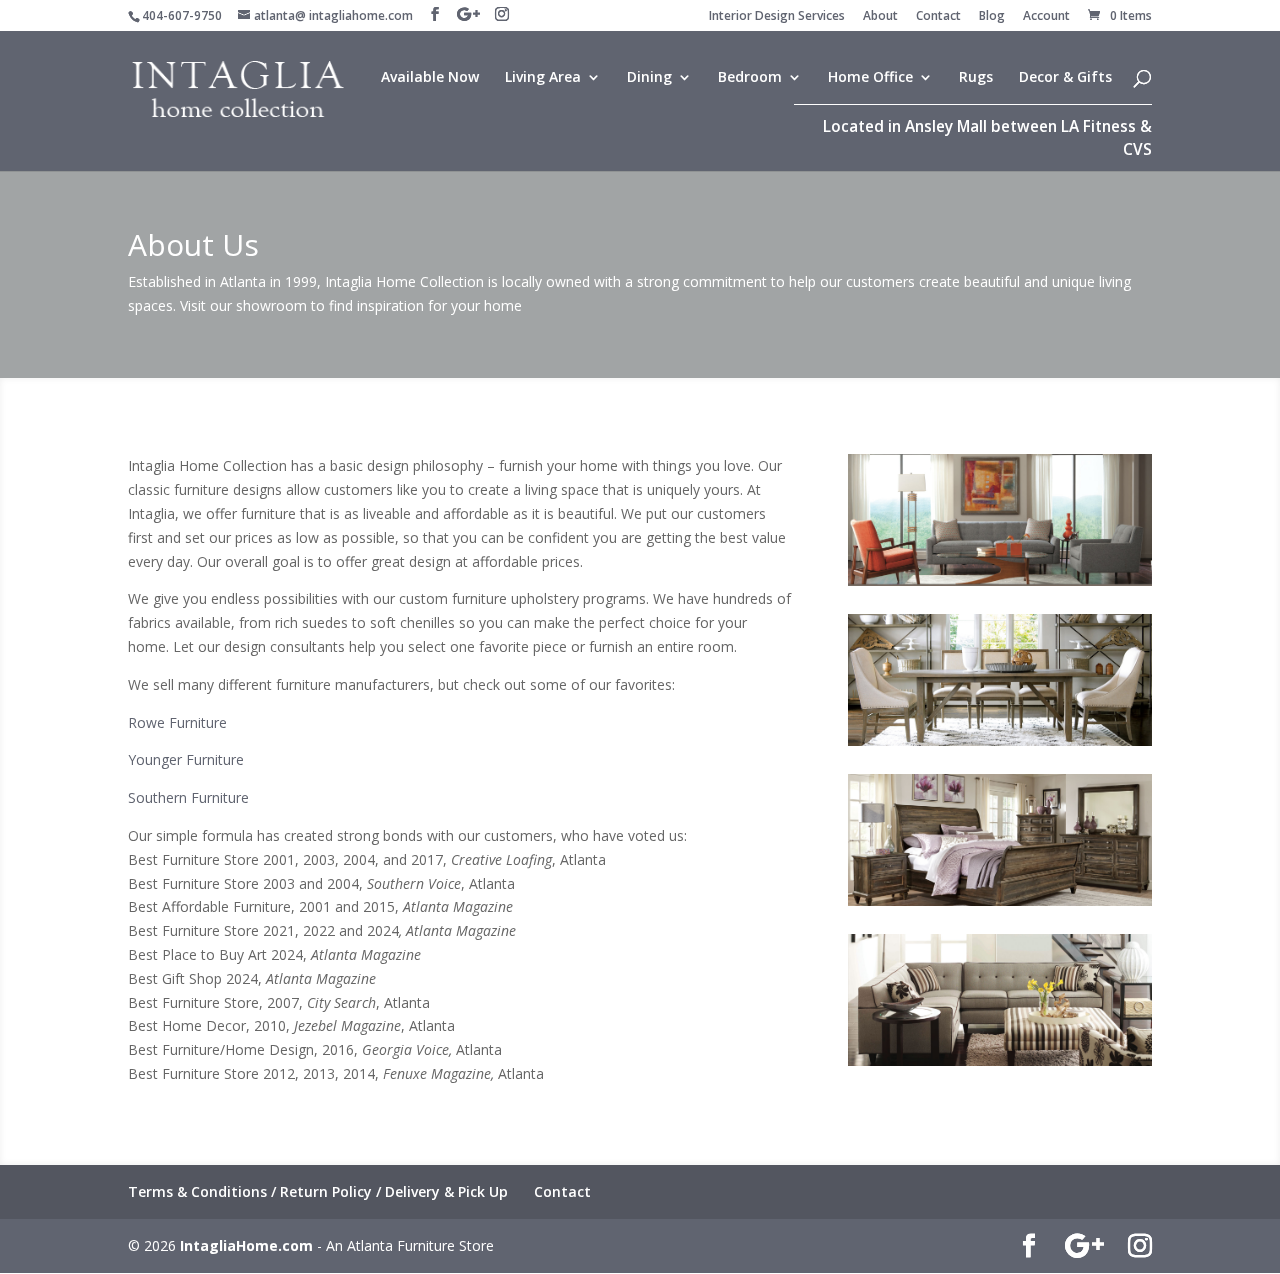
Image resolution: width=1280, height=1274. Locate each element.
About (880, 17)
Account (1046, 17)
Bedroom (750, 78)
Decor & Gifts (1065, 78)
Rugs (976, 78)
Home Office (870, 78)
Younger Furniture (186, 759)
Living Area (543, 78)
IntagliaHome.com (246, 1245)
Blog (992, 17)
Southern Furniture (188, 797)
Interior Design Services (777, 17)
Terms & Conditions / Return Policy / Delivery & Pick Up (318, 1191)
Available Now (430, 78)
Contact (938, 17)
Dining (649, 78)
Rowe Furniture (177, 722)
